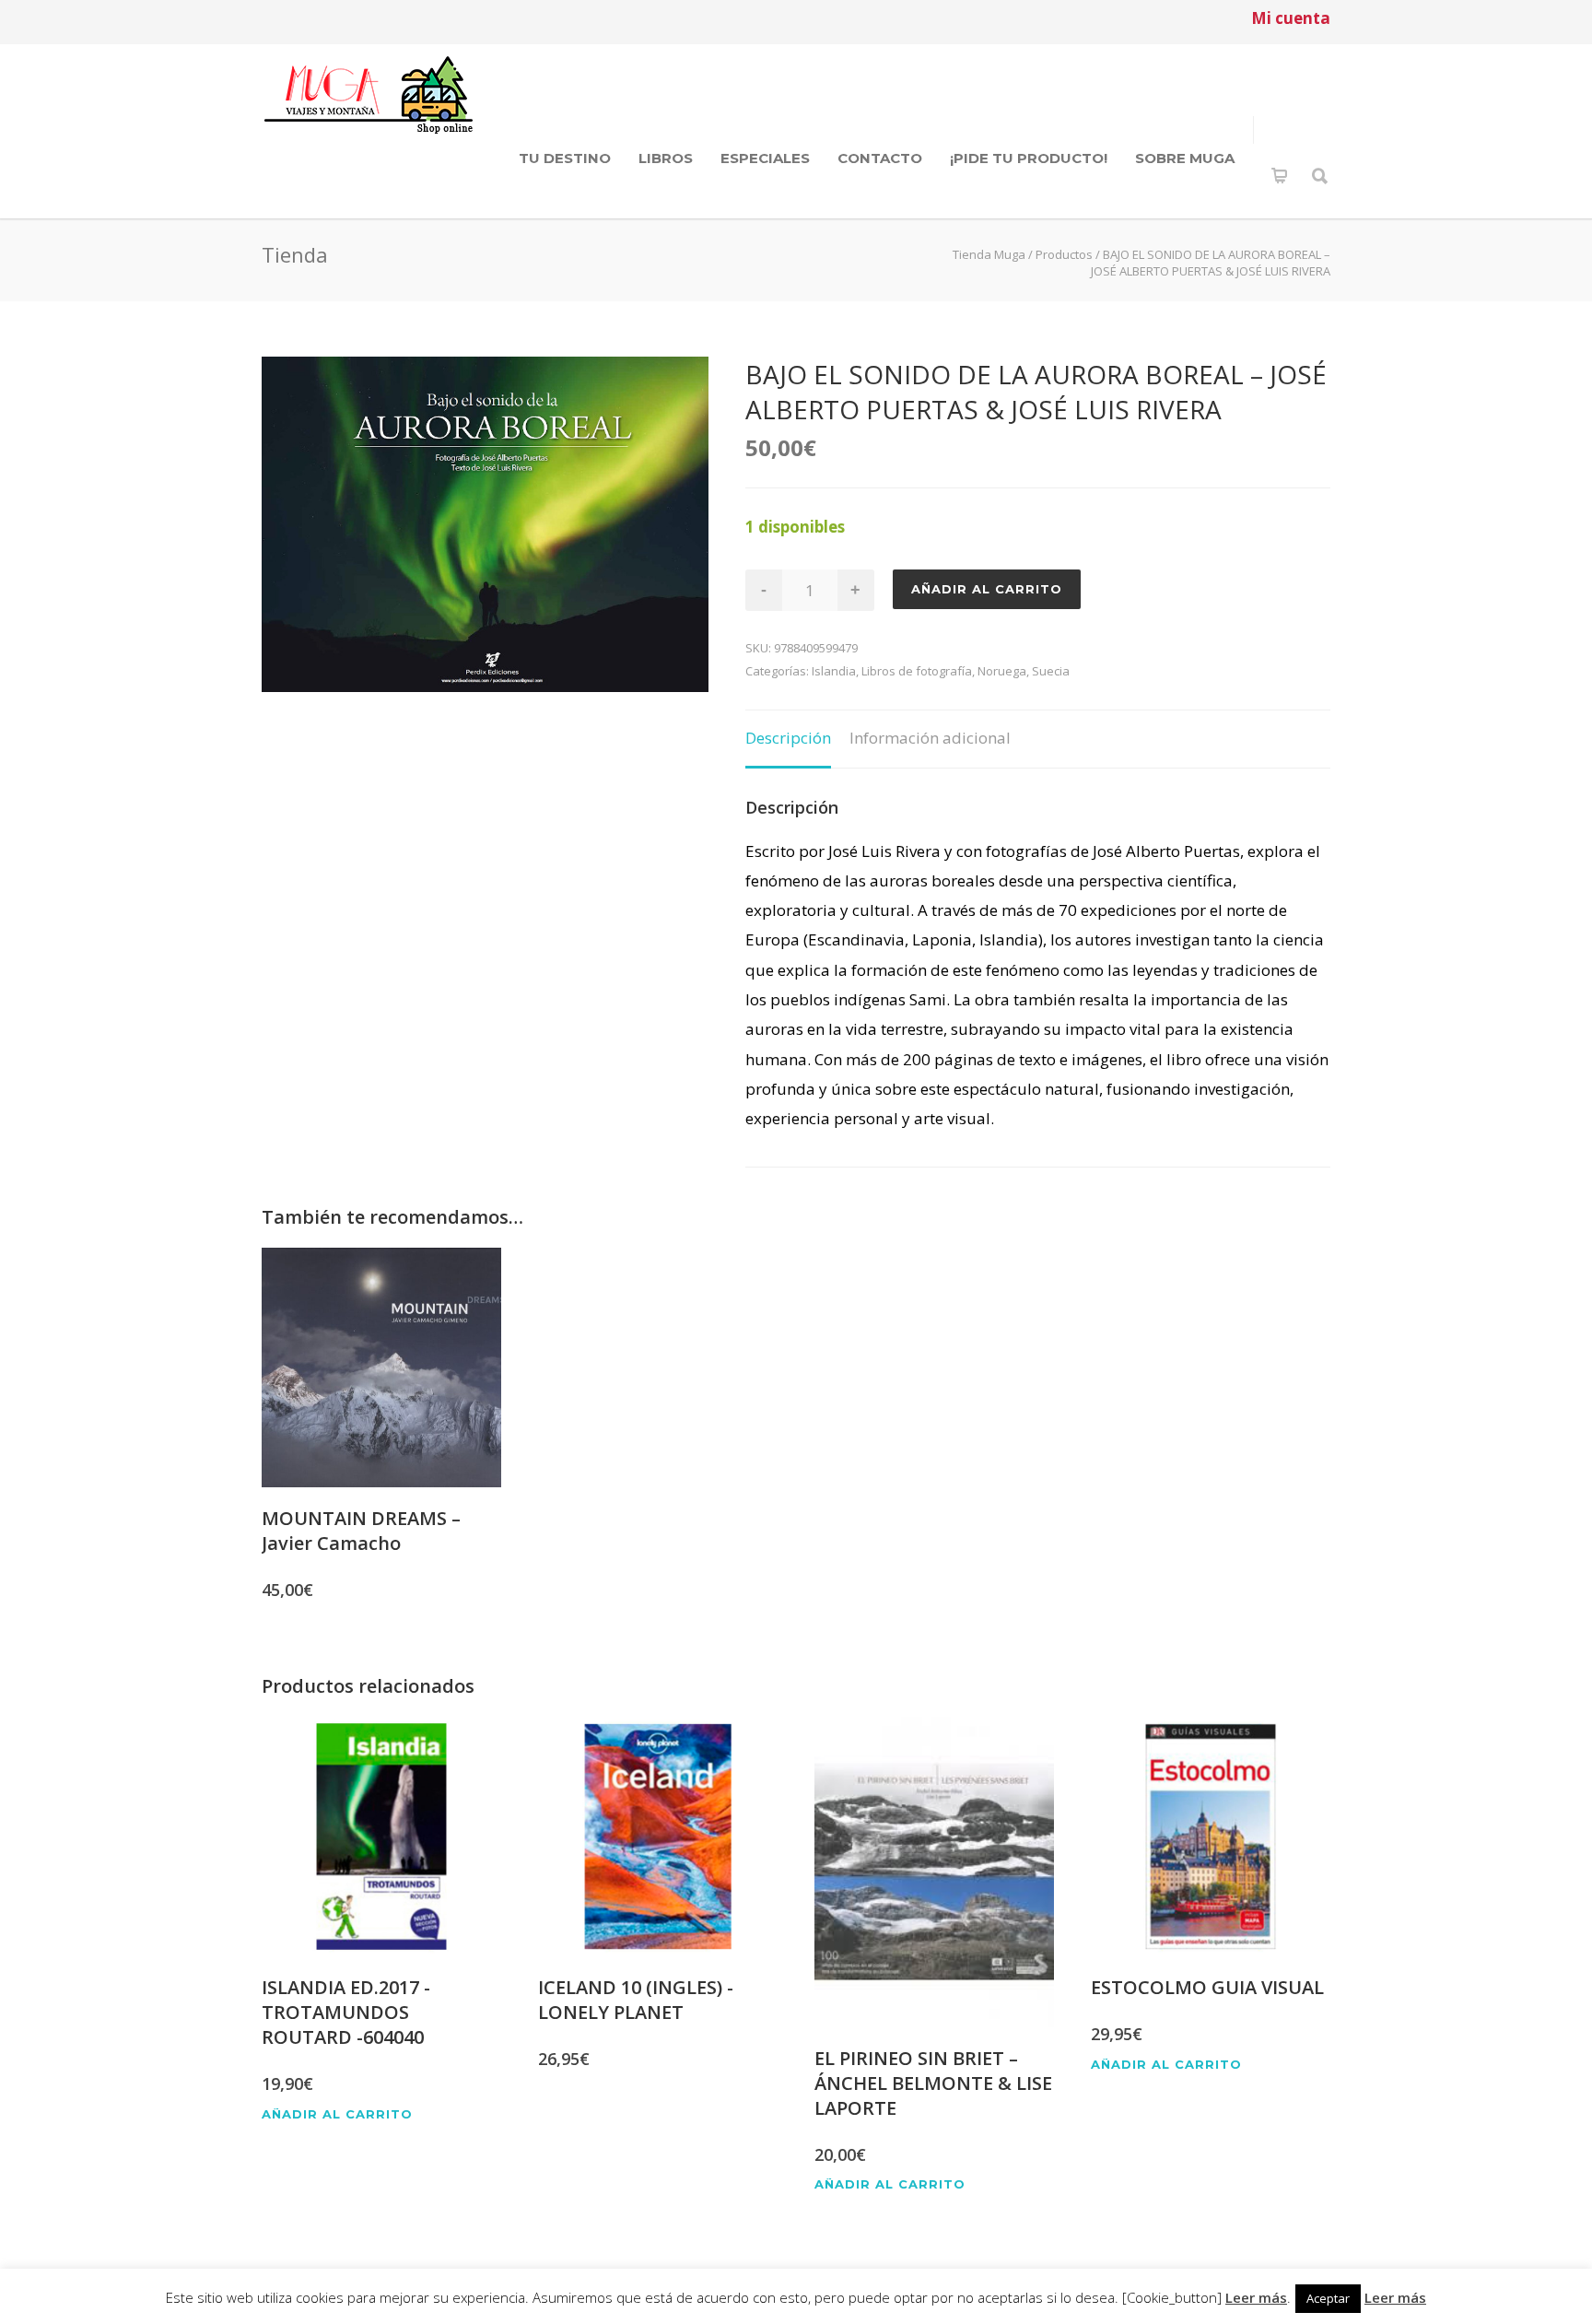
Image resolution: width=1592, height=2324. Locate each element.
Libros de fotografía (917, 671)
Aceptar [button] (1328, 2298)
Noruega (1002, 671)
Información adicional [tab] (930, 738)
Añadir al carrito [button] (337, 2114)
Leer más (1256, 2297)
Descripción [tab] (788, 738)
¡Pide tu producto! (1029, 158)
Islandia (834, 671)
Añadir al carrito (987, 589)
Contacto (880, 158)
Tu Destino (565, 158)
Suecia (1051, 671)
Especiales (765, 158)
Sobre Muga (1185, 158)
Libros (666, 158)
